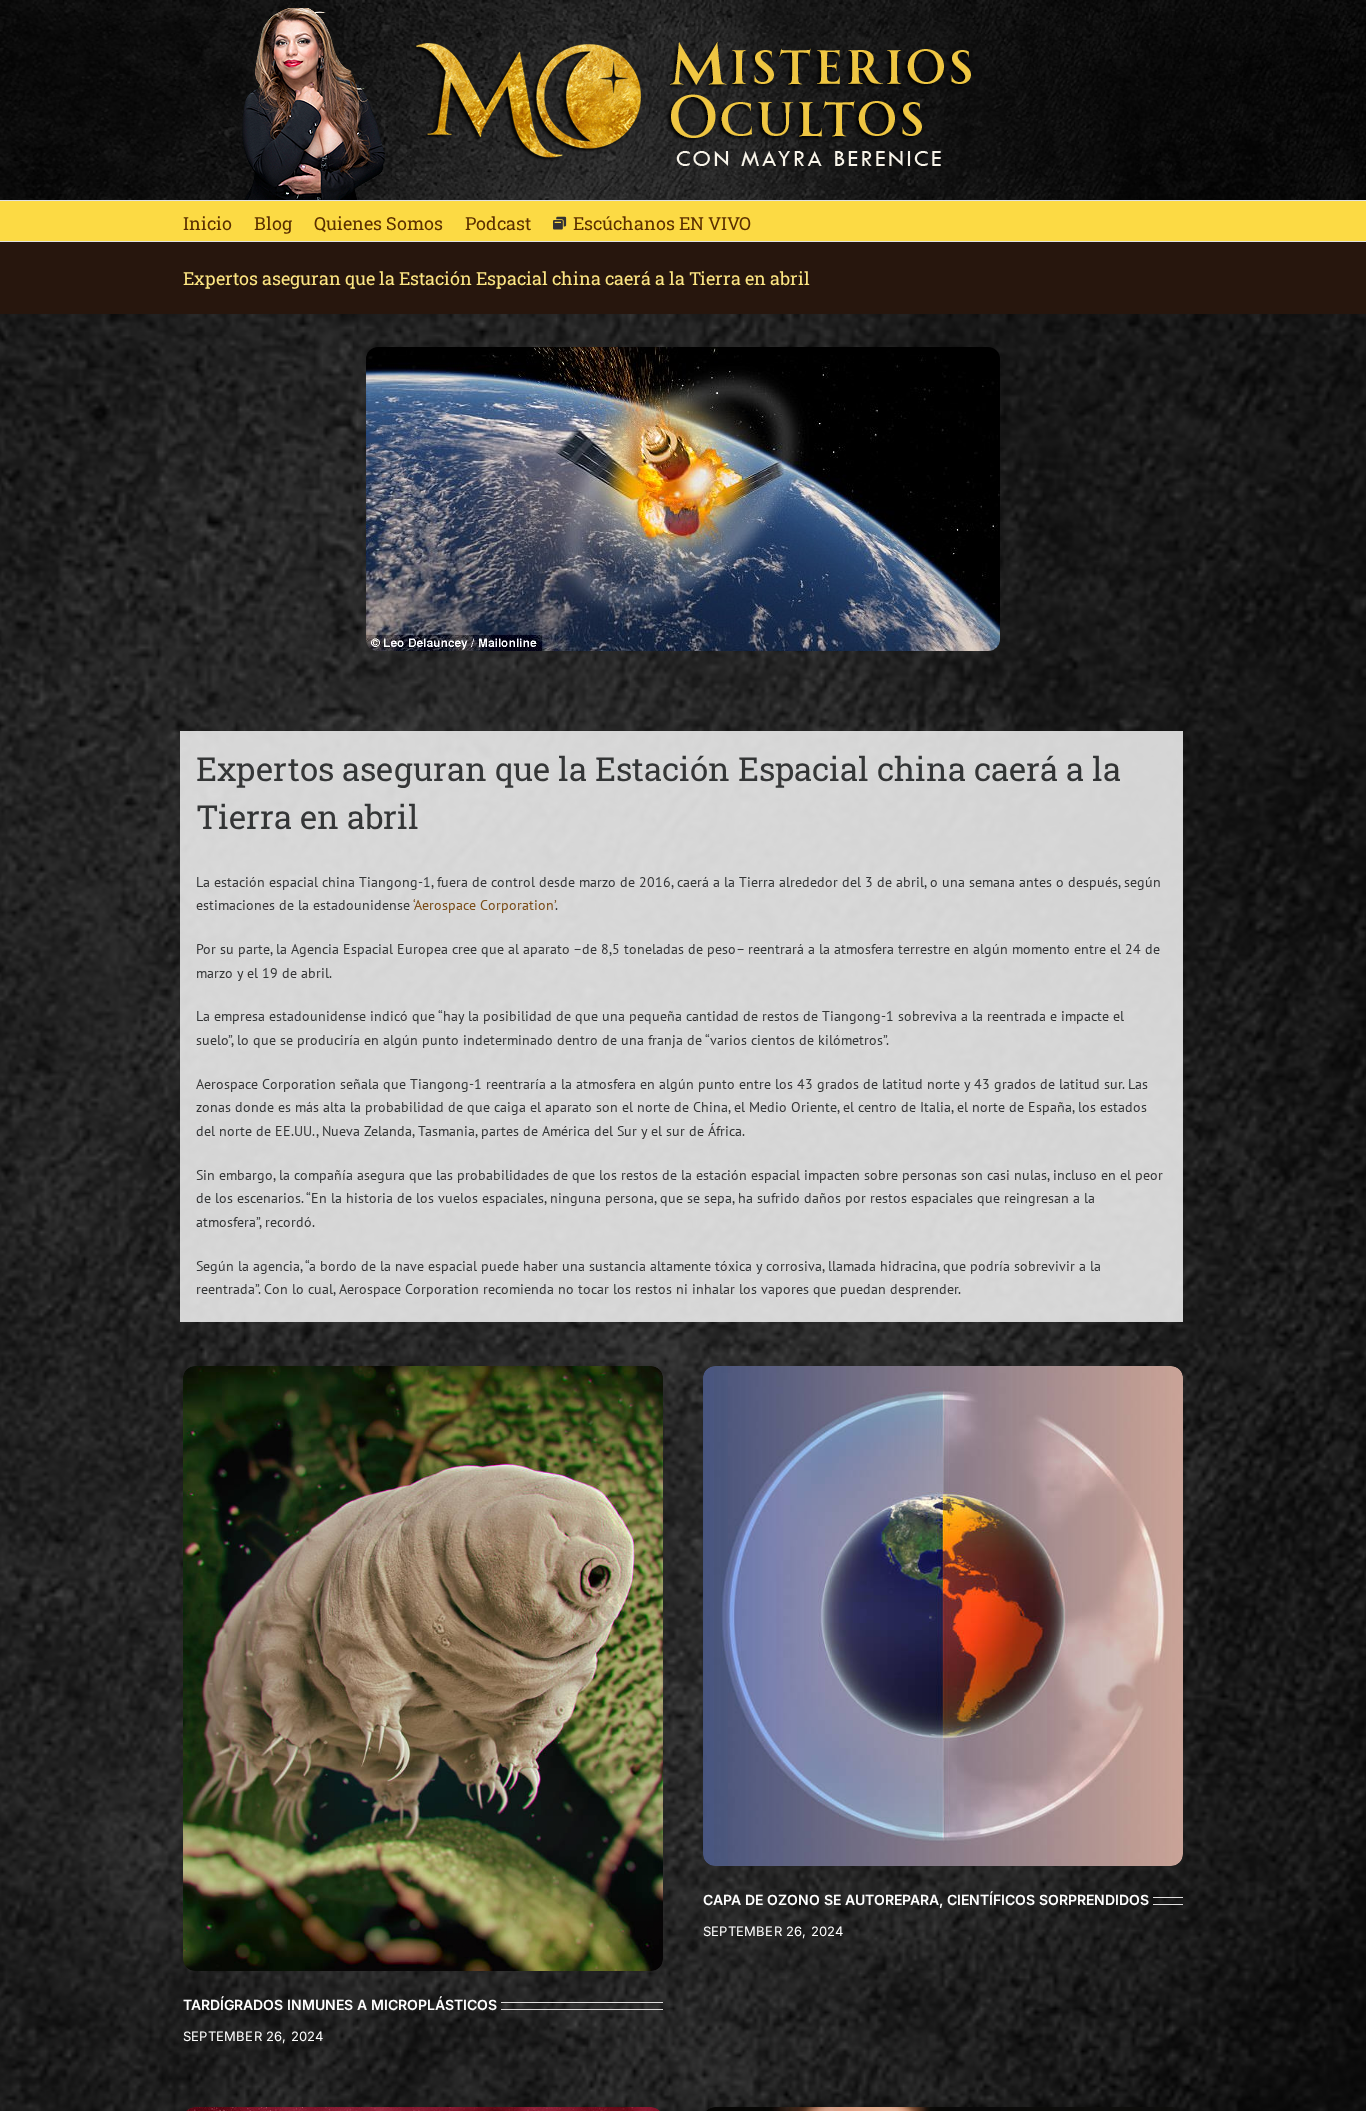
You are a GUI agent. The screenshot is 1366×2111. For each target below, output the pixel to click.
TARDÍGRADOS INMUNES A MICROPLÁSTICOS (340, 2004)
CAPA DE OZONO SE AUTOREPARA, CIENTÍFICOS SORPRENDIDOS (926, 1899)
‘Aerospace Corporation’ (484, 905)
